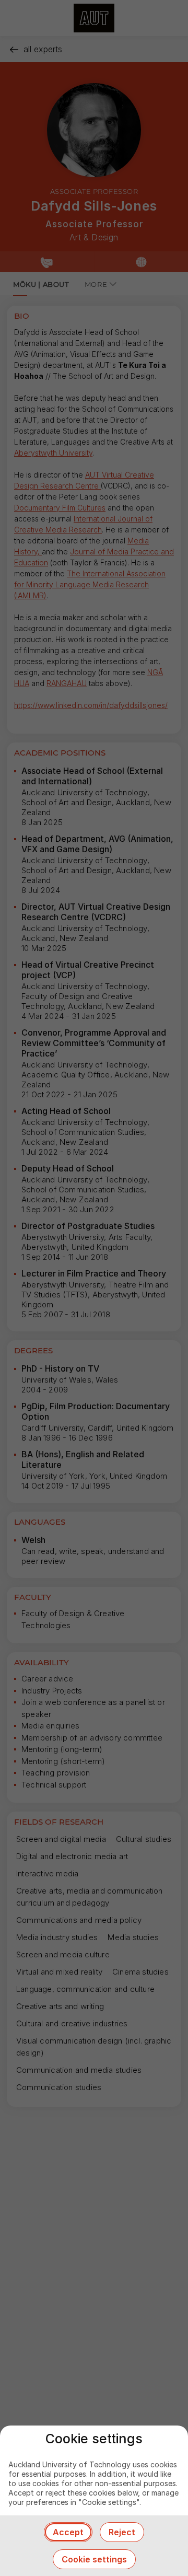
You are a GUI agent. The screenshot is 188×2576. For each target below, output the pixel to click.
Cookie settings (94, 2559)
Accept (68, 2532)
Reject (122, 2532)
